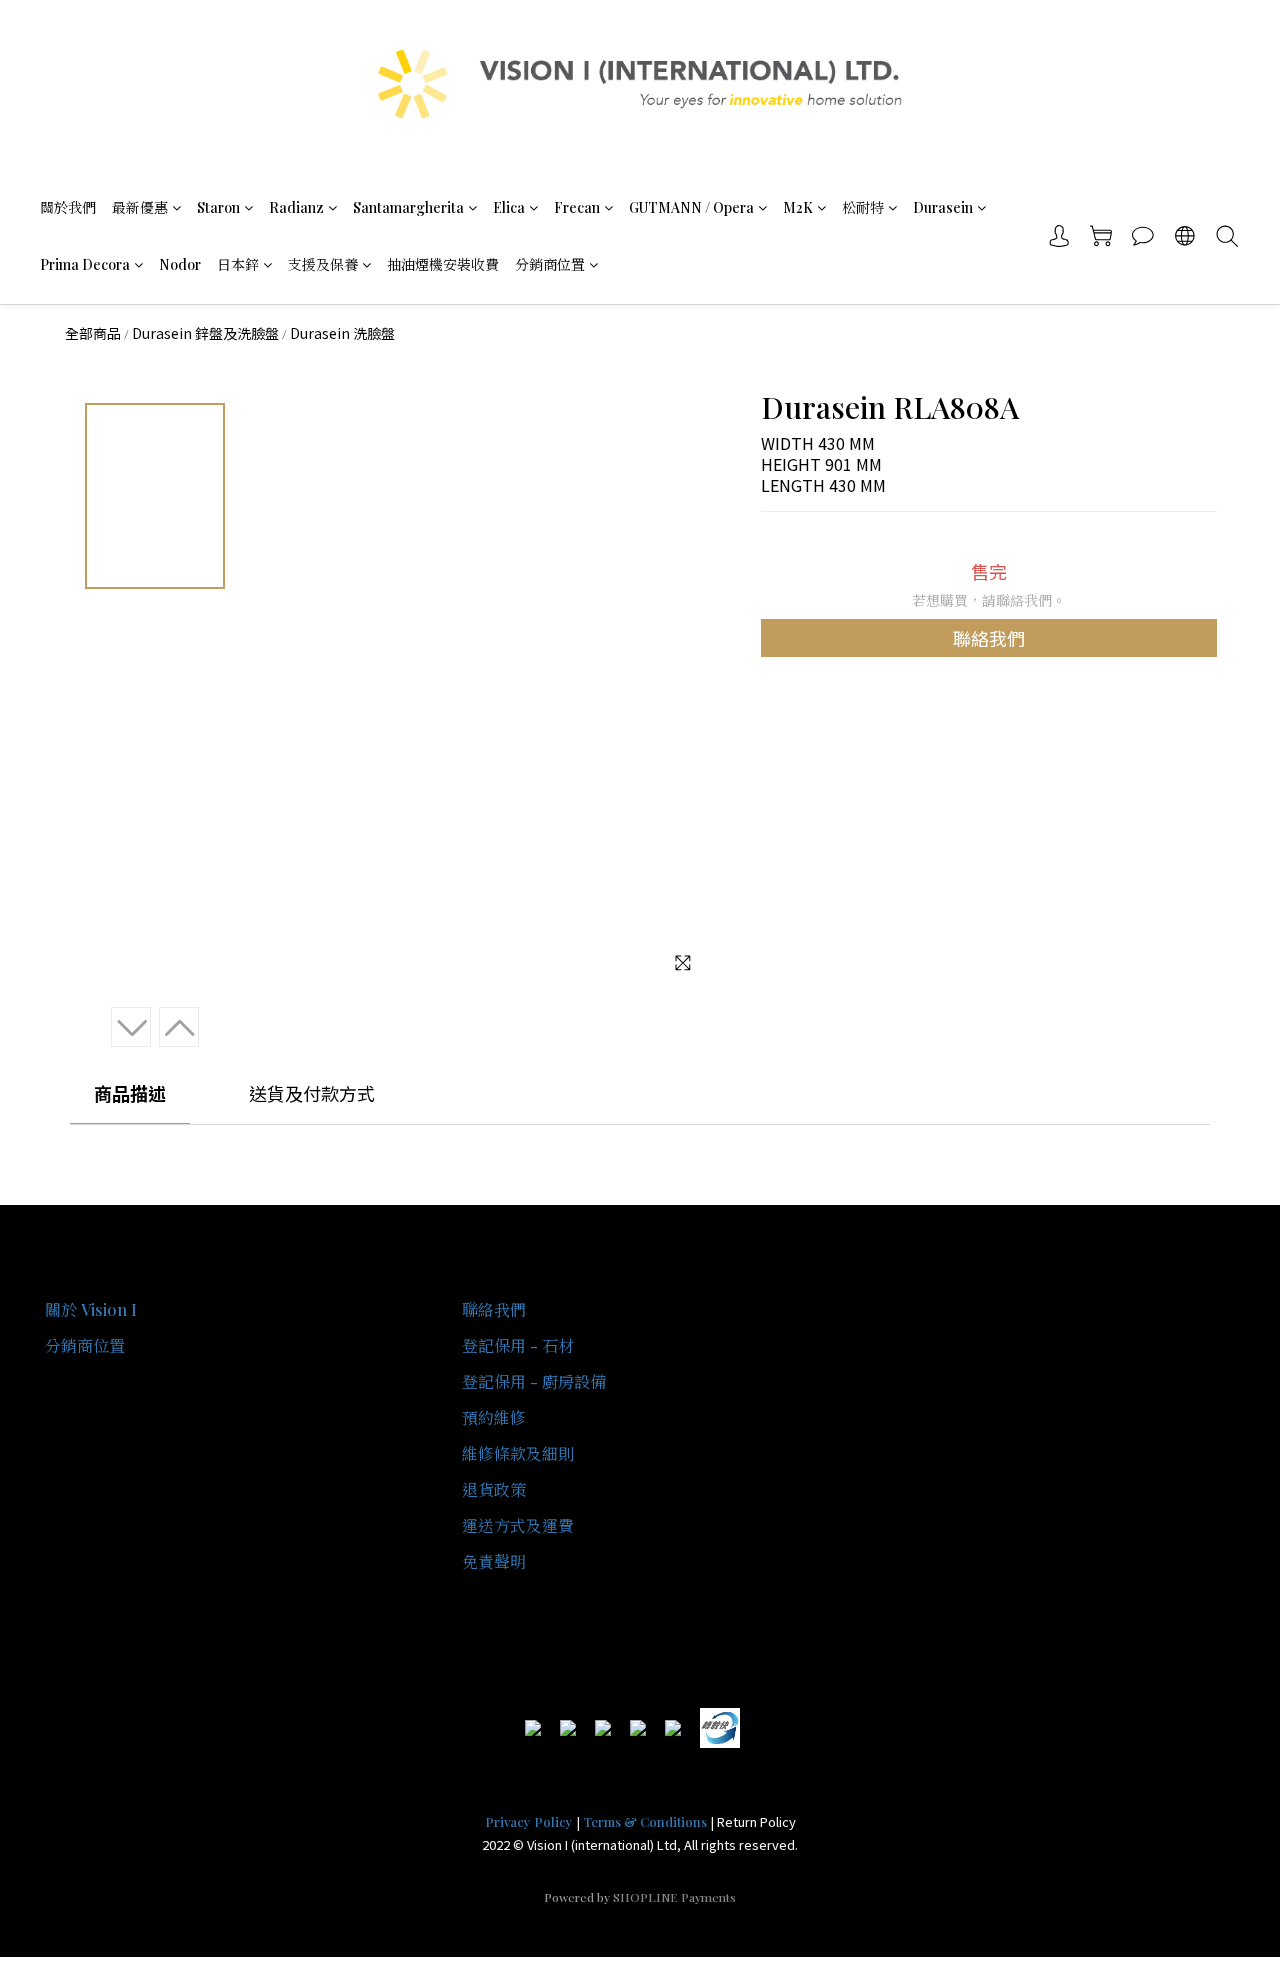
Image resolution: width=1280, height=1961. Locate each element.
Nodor (180, 264)
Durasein (943, 207)
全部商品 (93, 333)
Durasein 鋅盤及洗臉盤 (205, 333)
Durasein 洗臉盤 (342, 333)
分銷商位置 (550, 264)
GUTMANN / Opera (691, 207)
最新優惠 (140, 207)
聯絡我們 (989, 638)
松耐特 (863, 207)
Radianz (296, 207)
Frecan (577, 207)
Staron (218, 207)
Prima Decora (85, 264)
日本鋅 (238, 264)
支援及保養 (323, 264)
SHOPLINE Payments (674, 1897)
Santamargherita (408, 207)
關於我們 (68, 207)
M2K (798, 207)
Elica (509, 207)
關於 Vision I (91, 1309)
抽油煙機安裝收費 (443, 264)
